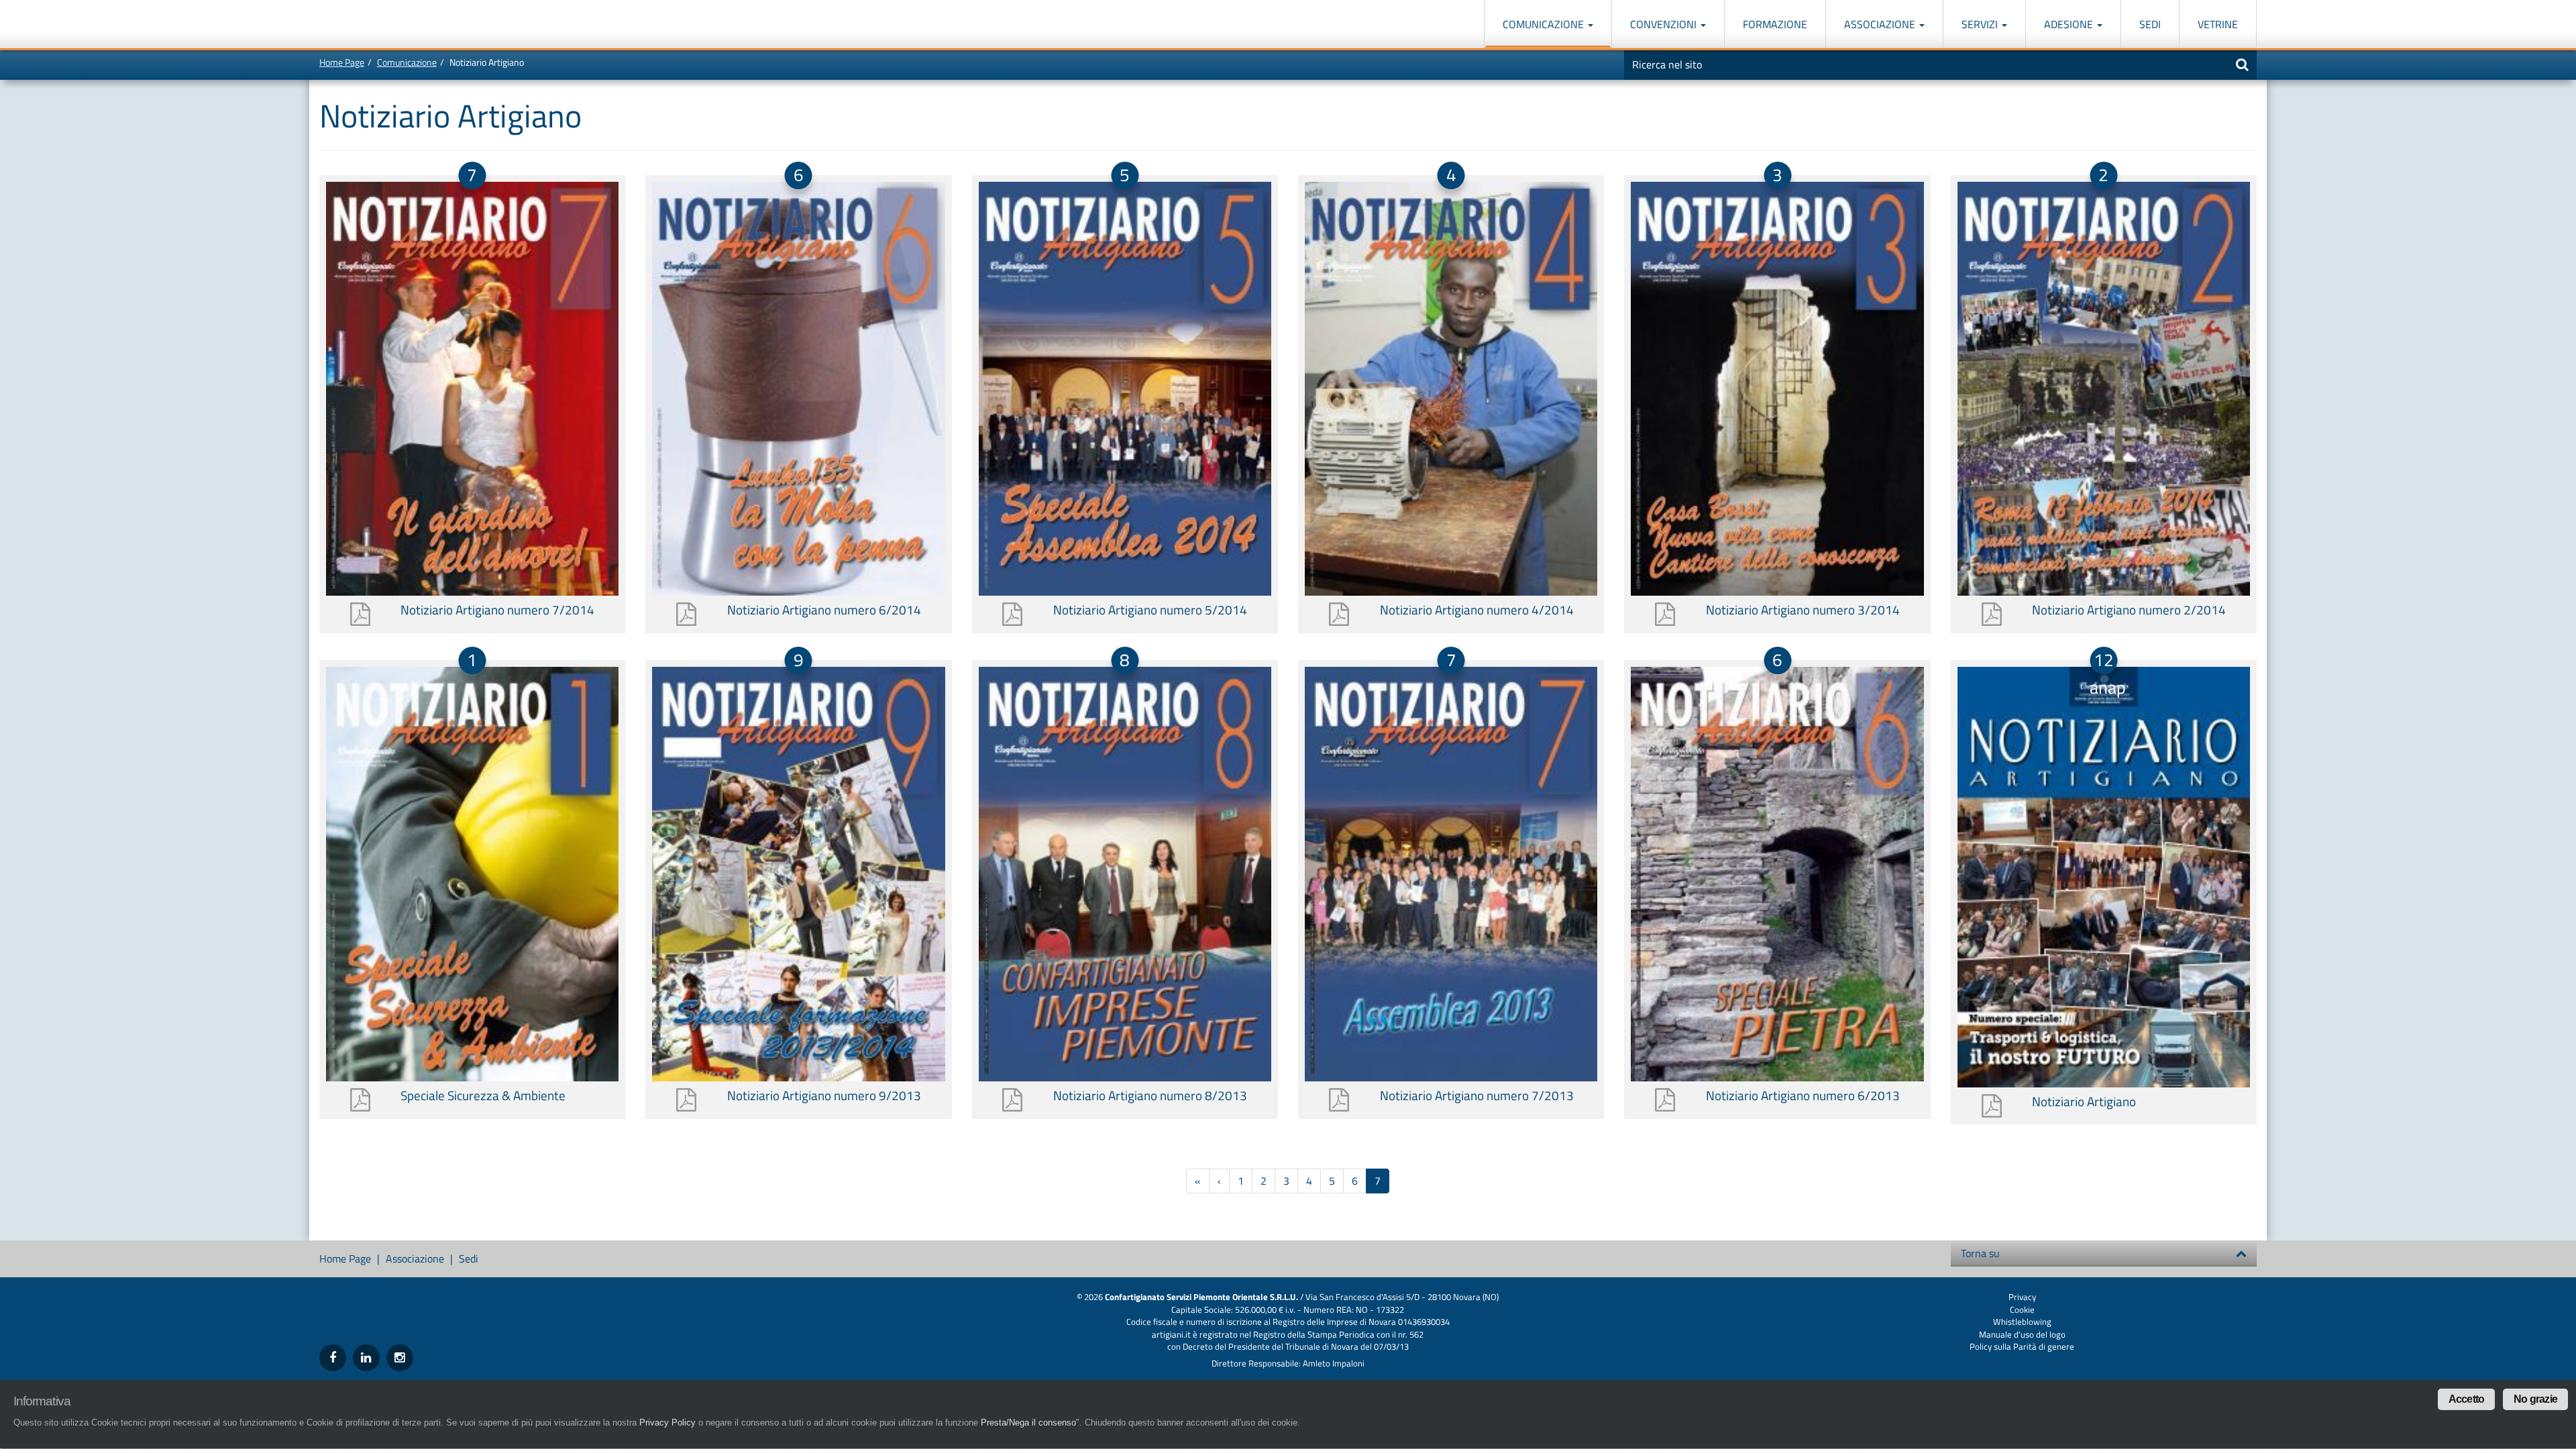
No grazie (2535, 1399)
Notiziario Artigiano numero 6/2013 (1803, 1095)
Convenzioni (1665, 24)
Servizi (1981, 24)
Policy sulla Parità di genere (2022, 1346)
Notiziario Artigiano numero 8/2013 (1150, 1095)
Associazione (1881, 24)
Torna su (1980, 1253)
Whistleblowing (2022, 1322)
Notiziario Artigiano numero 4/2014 (1477, 609)
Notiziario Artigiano (2084, 1101)
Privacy (2022, 1297)
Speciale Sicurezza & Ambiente (483, 1095)
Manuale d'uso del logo (2022, 1334)
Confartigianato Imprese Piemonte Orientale (368, 25)
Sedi (2150, 24)
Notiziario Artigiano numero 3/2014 (1803, 609)
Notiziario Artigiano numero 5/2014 (1150, 609)
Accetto (2466, 1399)
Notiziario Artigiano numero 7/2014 (497, 609)
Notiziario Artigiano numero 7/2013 (1477, 1095)
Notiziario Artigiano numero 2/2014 (2129, 609)
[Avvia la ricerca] (2242, 64)
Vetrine (2218, 24)
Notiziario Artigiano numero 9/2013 (824, 1095)
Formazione (1775, 24)
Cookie (2022, 1309)
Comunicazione (1545, 24)
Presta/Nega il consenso (1028, 1423)
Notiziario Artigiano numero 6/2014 (824, 609)
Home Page (342, 62)
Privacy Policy (667, 1423)
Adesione (2070, 24)
